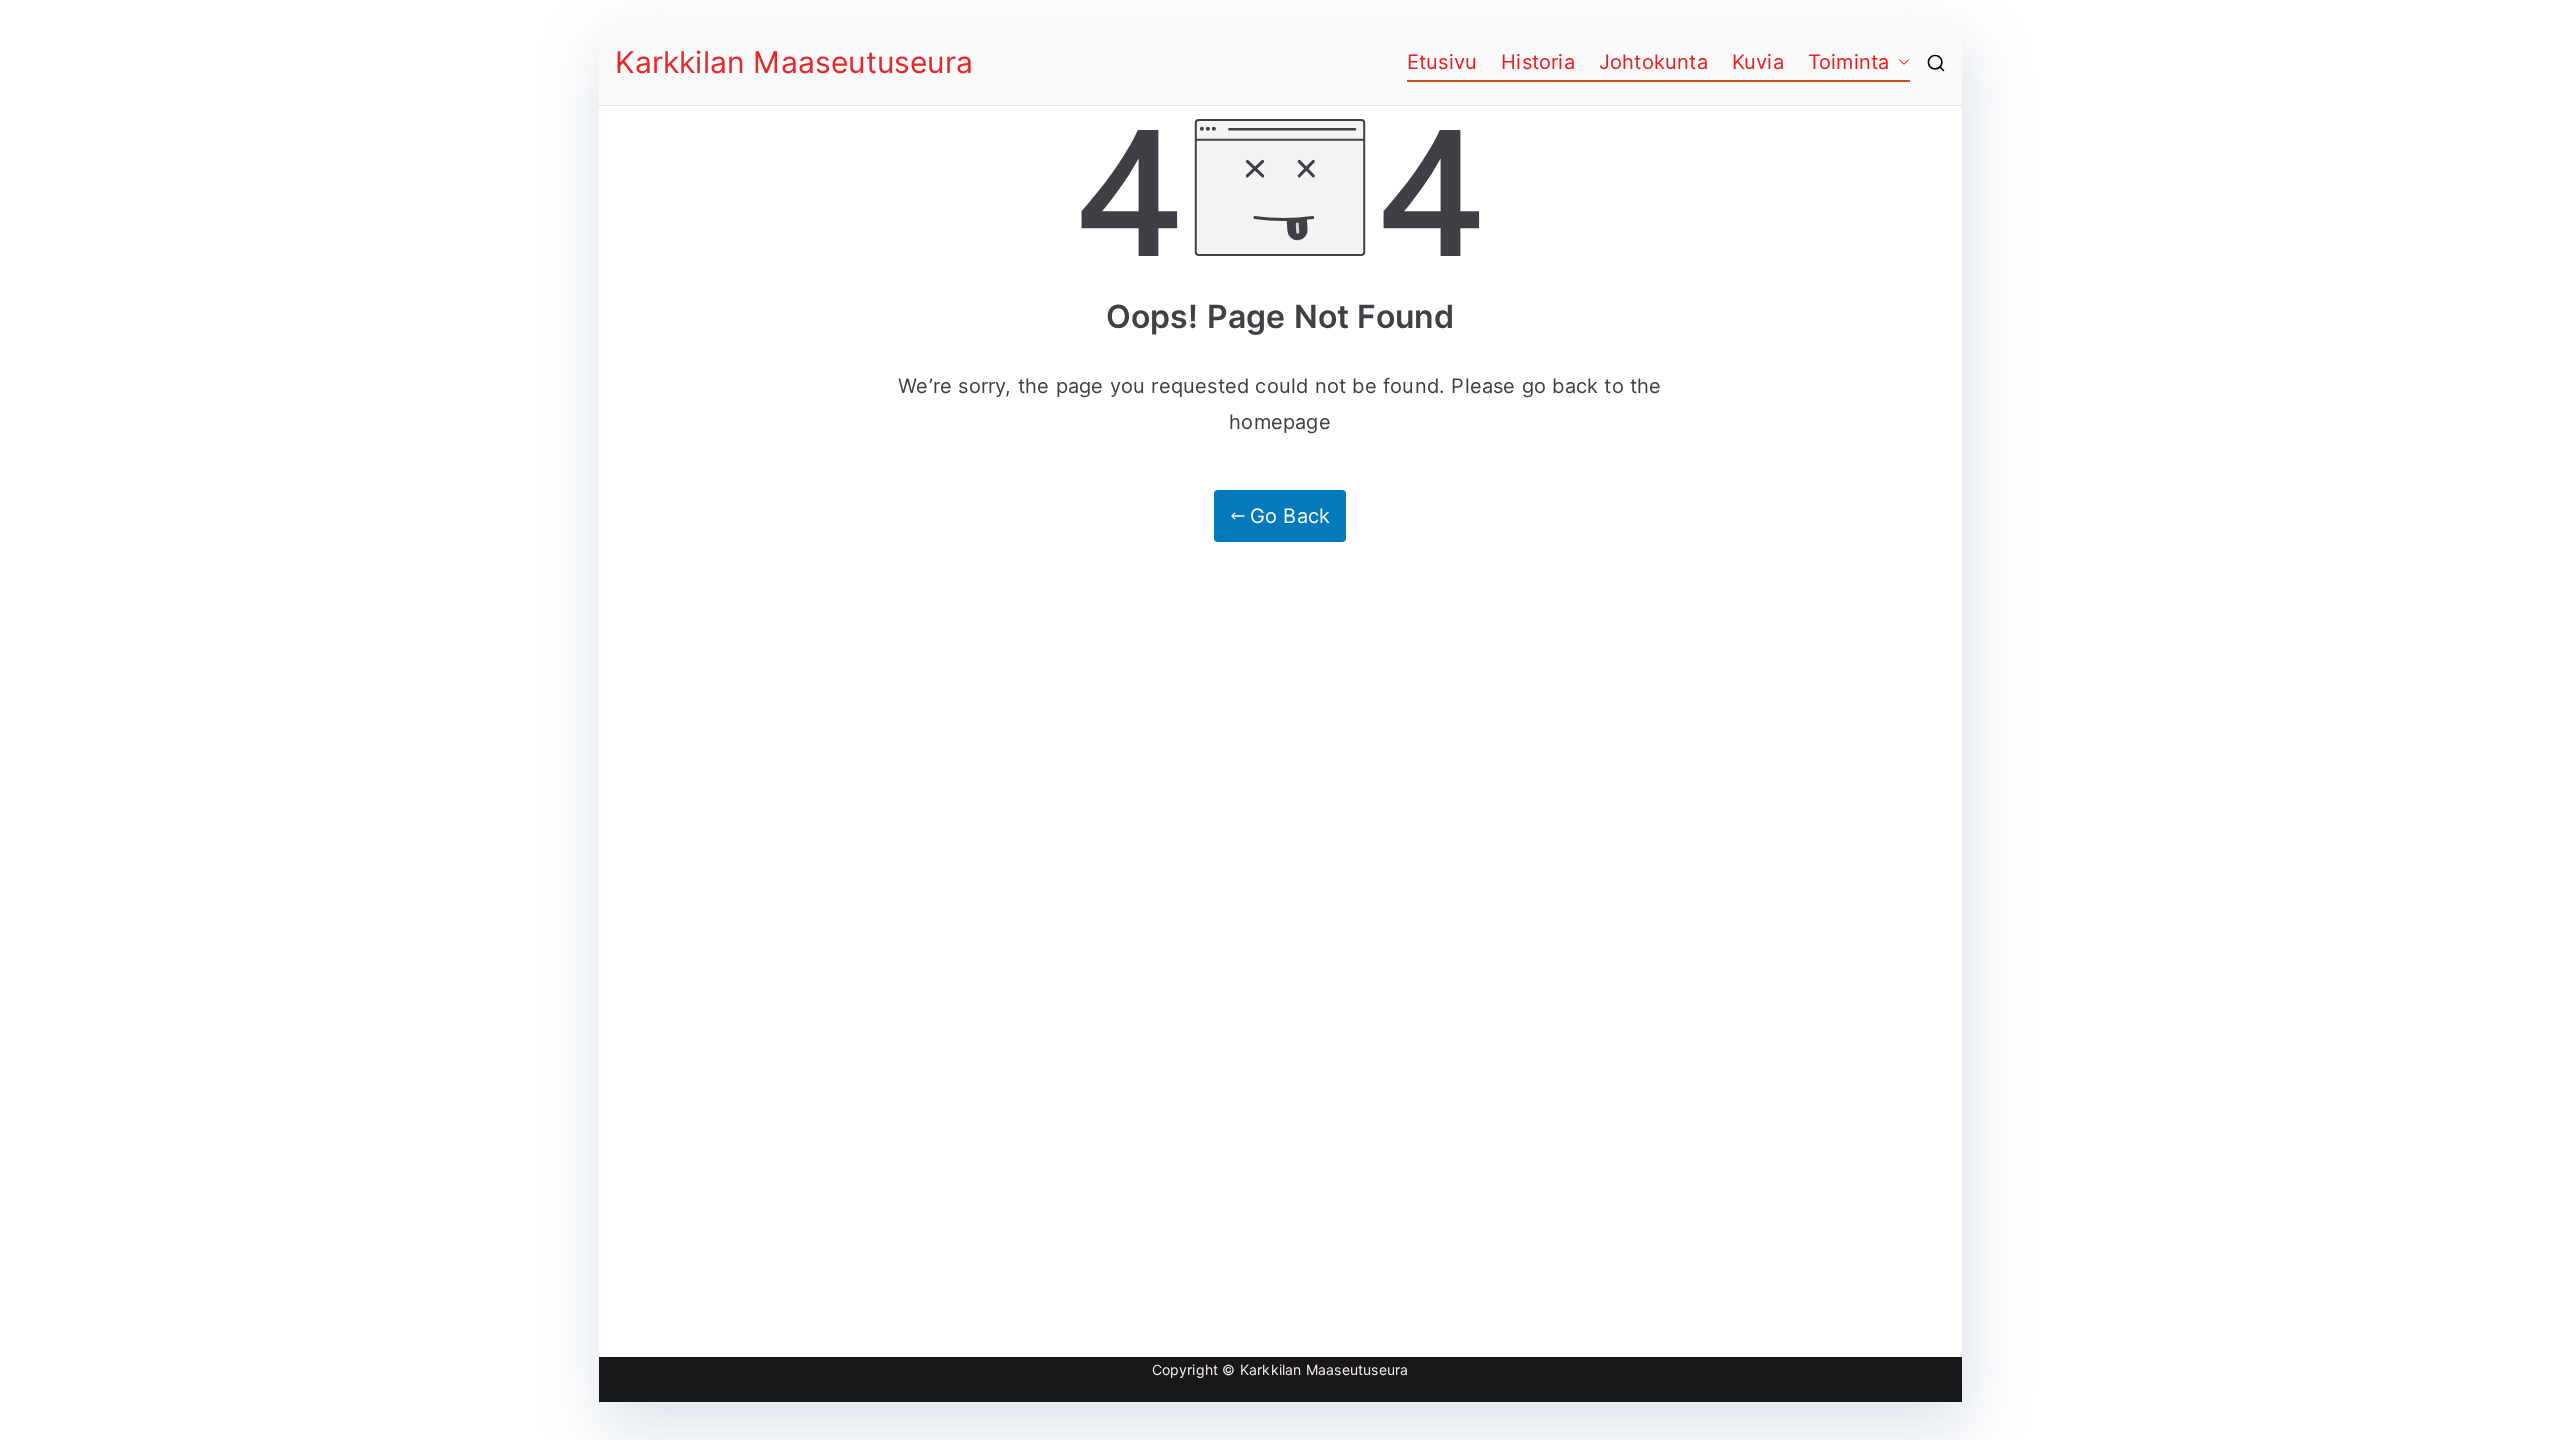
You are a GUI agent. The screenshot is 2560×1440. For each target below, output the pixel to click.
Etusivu (1442, 62)
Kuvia (1758, 62)
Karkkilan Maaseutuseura (794, 62)
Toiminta (1849, 62)
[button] (1900, 62)
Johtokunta (1653, 62)
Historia (1538, 62)
